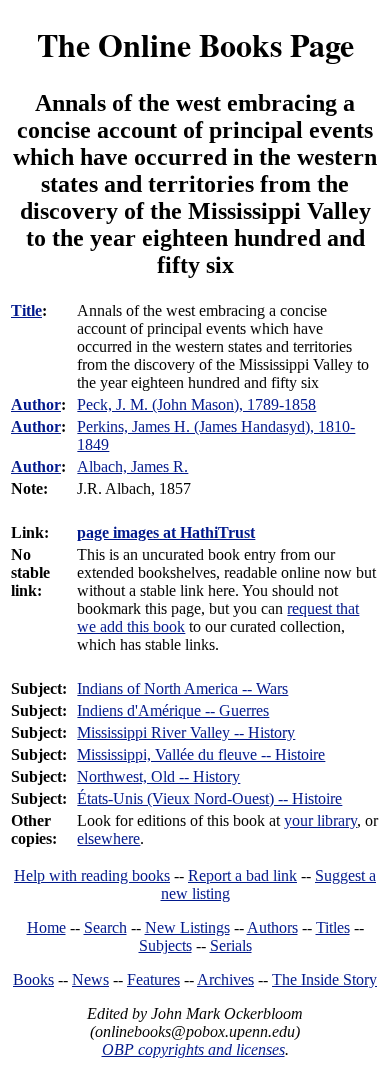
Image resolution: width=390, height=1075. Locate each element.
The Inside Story (324, 979)
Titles (333, 927)
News (90, 979)
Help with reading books (92, 875)
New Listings (187, 927)
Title (26, 310)
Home (46, 927)
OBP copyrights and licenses (193, 1049)
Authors (272, 927)
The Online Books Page (195, 44)
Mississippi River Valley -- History (186, 732)
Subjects (165, 945)
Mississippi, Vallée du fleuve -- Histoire (201, 754)
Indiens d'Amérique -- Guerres (173, 710)
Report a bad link (242, 875)
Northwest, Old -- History (158, 776)
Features (153, 979)
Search (105, 927)
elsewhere (108, 838)
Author (36, 404)
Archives (225, 979)
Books (33, 979)
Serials (231, 945)
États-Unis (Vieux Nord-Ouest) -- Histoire (209, 798)
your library (320, 820)
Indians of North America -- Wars (182, 688)
